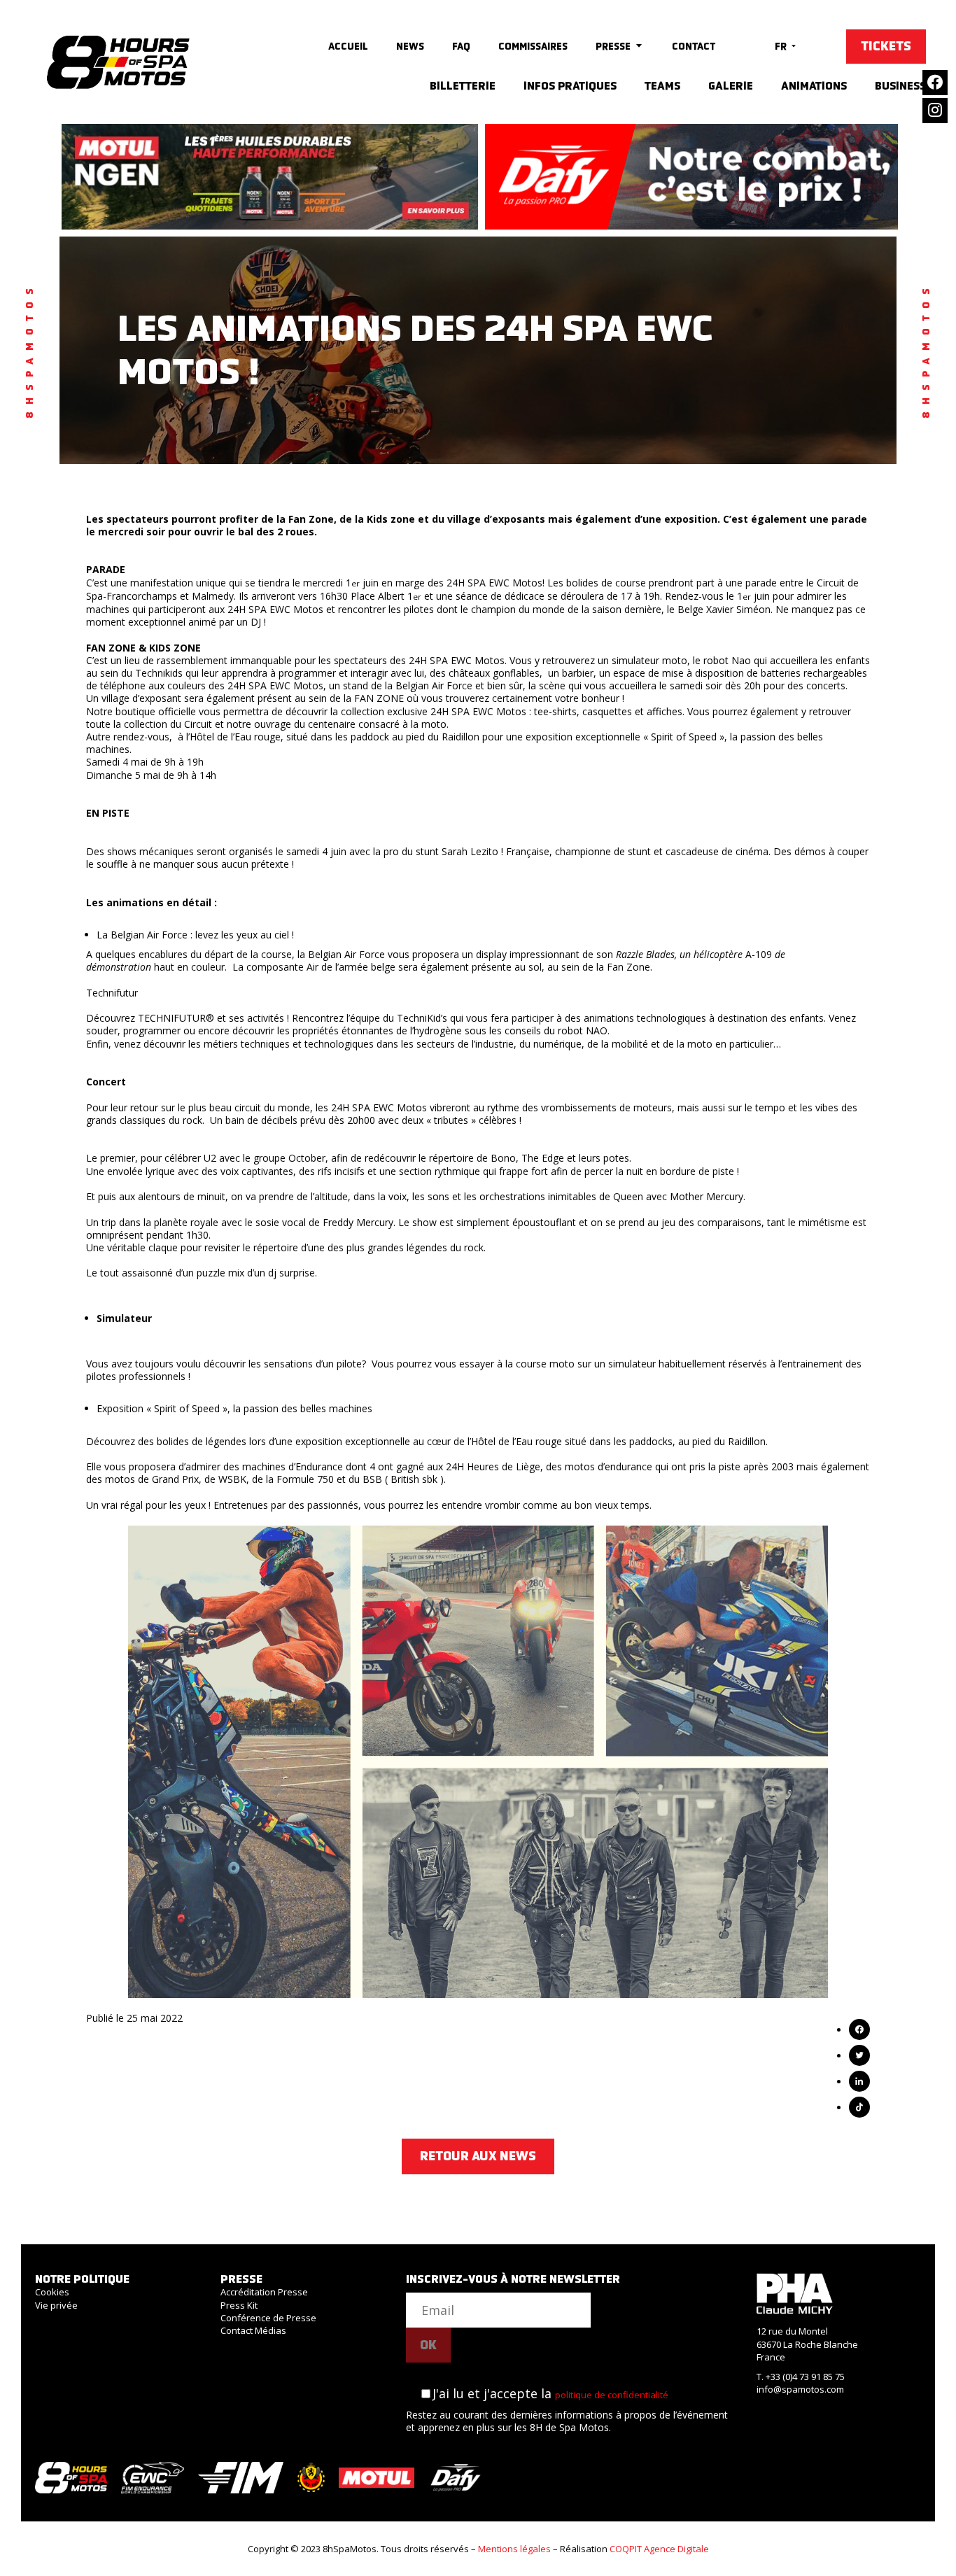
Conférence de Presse (268, 2318)
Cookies (52, 2292)
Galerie (731, 86)
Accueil (348, 46)
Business (900, 86)
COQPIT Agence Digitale (659, 2549)
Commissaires (533, 46)
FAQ (461, 46)
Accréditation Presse (264, 2292)
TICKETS (886, 46)
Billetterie (463, 86)
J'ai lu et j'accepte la (550, 2393)
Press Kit (239, 2305)
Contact (694, 46)
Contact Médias (253, 2330)
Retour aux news (478, 2156)
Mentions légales (514, 2549)
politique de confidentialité (612, 2395)
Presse (613, 46)
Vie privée (56, 2305)
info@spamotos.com (800, 2389)
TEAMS (662, 86)
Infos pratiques (570, 86)
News (410, 46)
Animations (814, 86)
